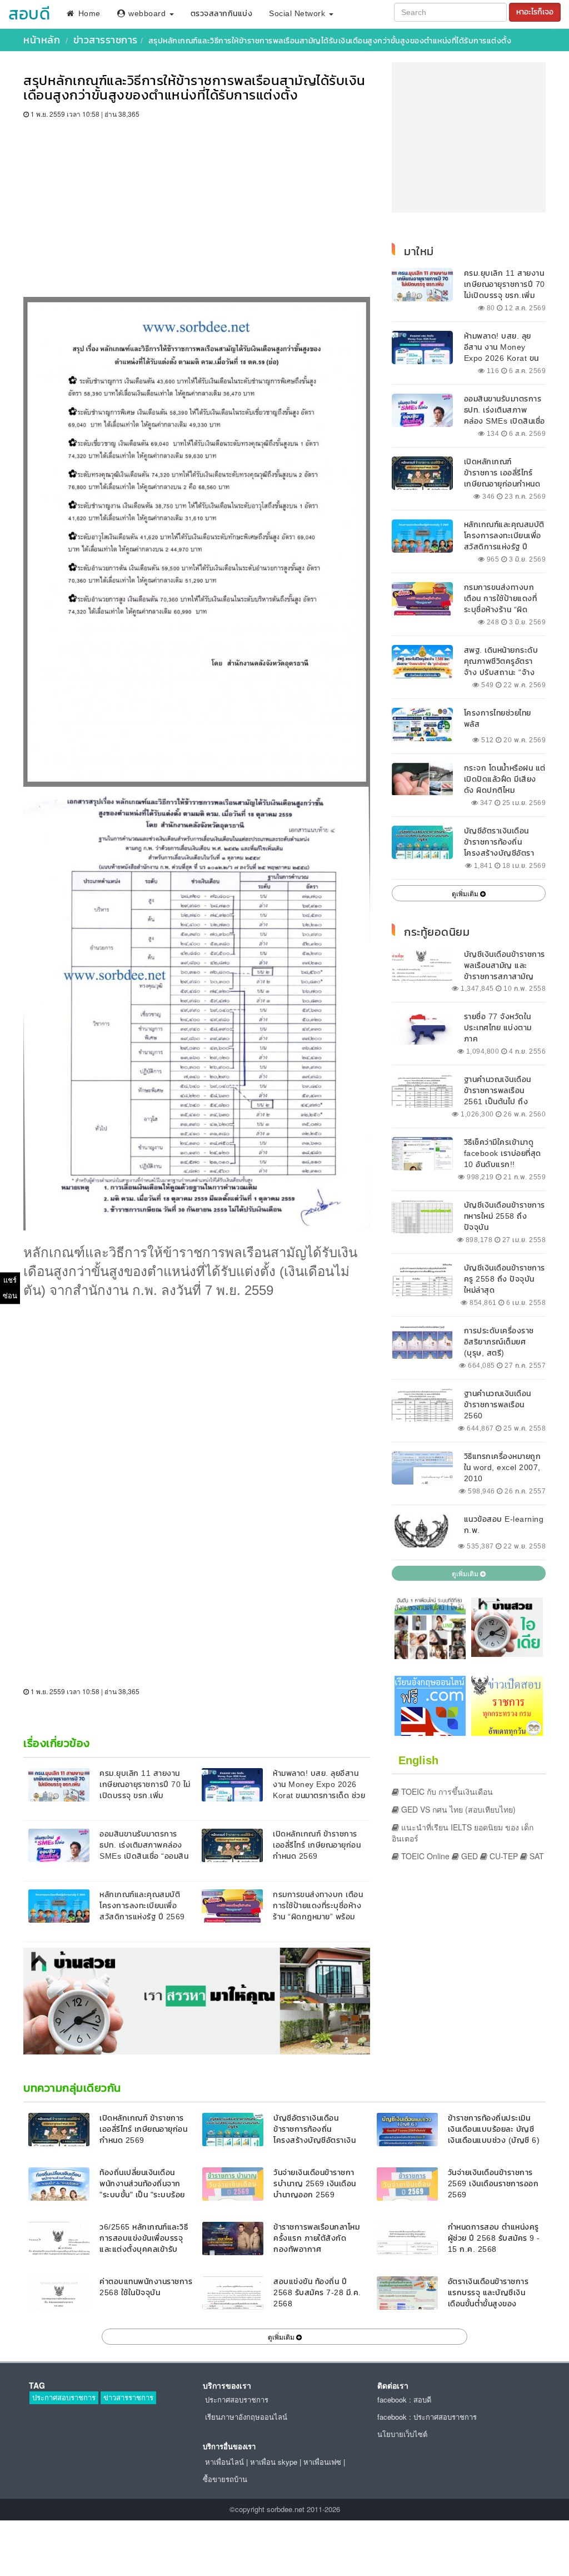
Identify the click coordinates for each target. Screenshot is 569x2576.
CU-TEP (503, 1856)
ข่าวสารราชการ (106, 40)
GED (468, 1856)
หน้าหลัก (42, 40)
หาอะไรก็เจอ (535, 12)
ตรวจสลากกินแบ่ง (222, 14)
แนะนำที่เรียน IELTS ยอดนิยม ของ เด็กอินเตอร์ (463, 1833)
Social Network (298, 14)
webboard (147, 14)
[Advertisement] (197, 202)
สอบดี (29, 14)
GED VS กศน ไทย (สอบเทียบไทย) (457, 1809)
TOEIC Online (424, 1856)
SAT (536, 1856)
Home (88, 14)
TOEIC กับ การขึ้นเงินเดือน (446, 1791)
